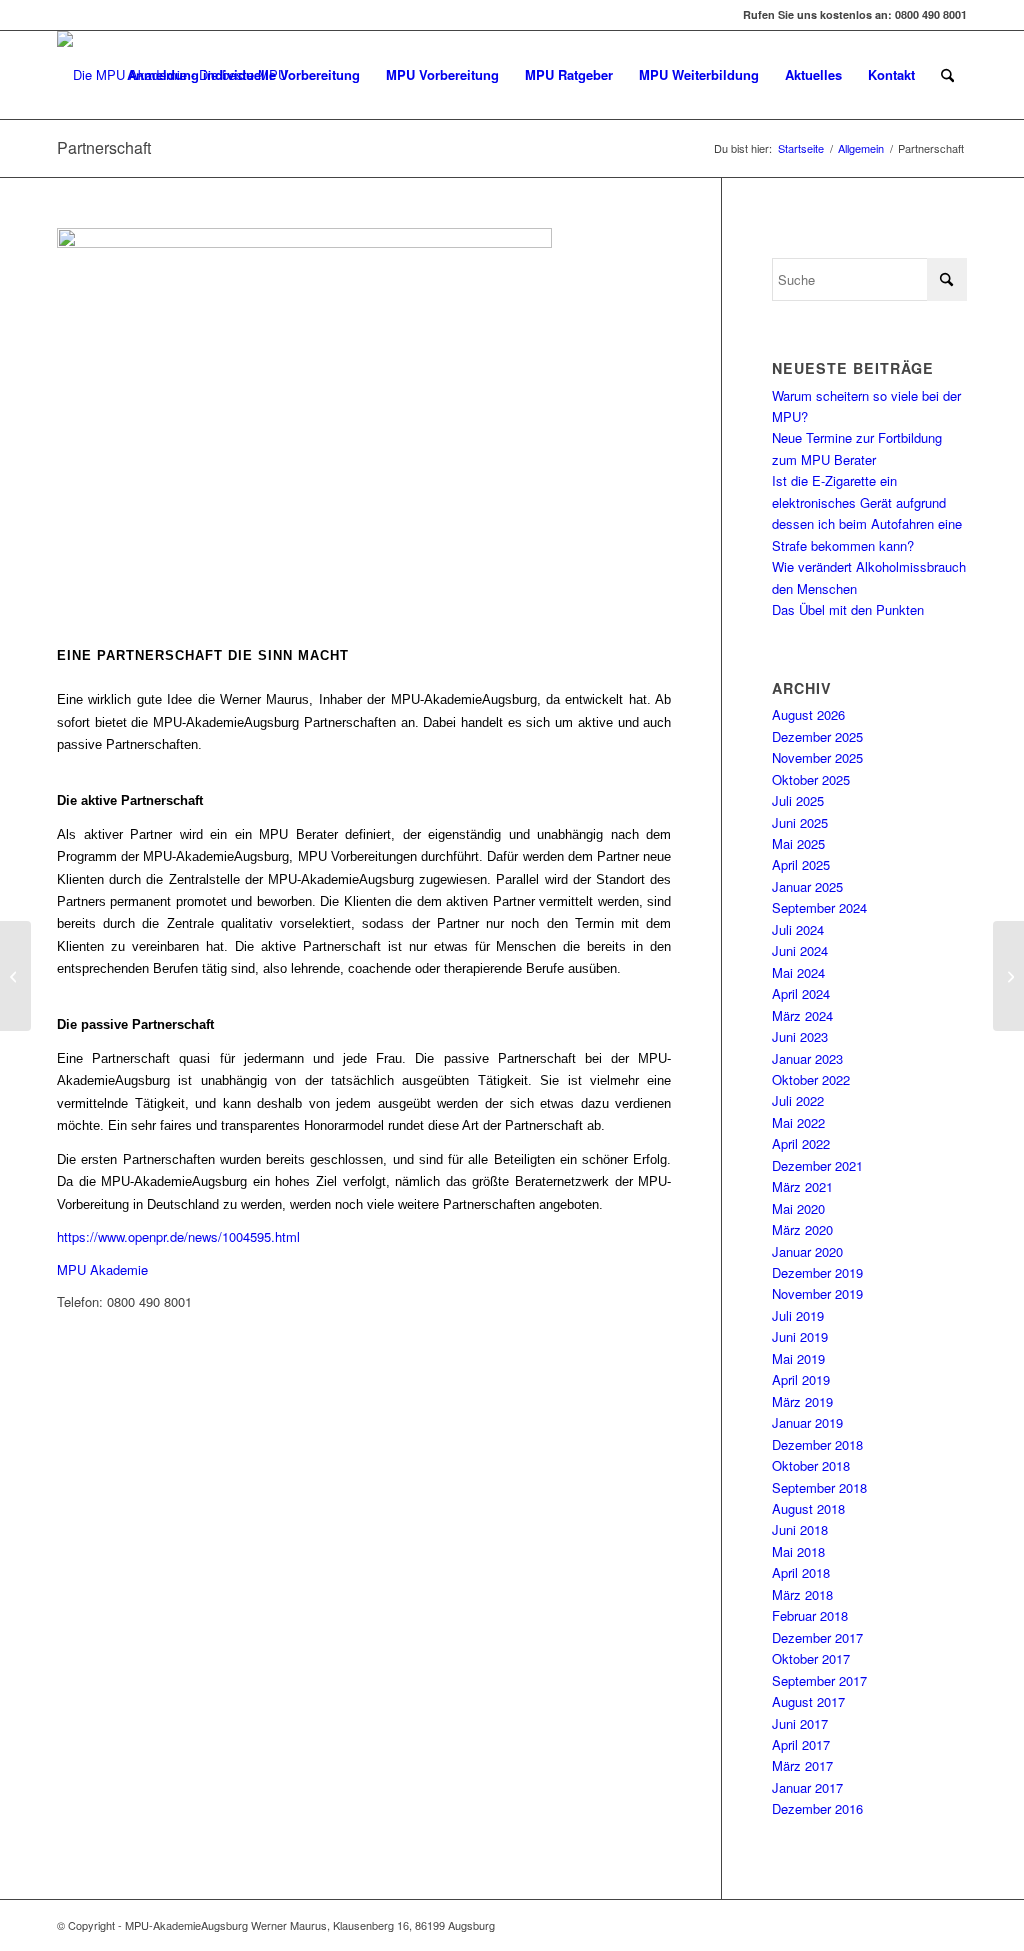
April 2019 (801, 1379)
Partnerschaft (104, 147)
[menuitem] (243, 75)
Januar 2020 (807, 1251)
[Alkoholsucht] (15, 976)
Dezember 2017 (817, 1637)
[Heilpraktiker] (1008, 976)
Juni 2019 (800, 1336)
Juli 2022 (798, 1100)
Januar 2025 (807, 886)
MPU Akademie (102, 1269)
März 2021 (802, 1186)
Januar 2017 (807, 1787)
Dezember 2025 (817, 736)
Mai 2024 (798, 972)
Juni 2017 (800, 1723)
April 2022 (801, 1143)
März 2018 (802, 1594)
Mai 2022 (798, 1122)
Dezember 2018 (817, 1444)
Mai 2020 (798, 1208)
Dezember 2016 (817, 1808)
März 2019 (802, 1401)
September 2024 (819, 907)
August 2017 (808, 1701)
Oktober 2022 (811, 1079)
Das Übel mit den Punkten (848, 609)
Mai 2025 (798, 843)
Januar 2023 (807, 1058)
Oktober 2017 (811, 1658)
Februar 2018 (810, 1615)
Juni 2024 (800, 950)
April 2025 (801, 864)
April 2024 (801, 993)
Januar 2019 (807, 1422)
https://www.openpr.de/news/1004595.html (178, 1236)
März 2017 (802, 1765)
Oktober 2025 (811, 779)
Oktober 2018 (811, 1465)
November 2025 (817, 757)
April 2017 (801, 1744)
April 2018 (801, 1572)
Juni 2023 (800, 1036)
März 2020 (802, 1229)
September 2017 (819, 1680)
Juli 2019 (798, 1315)
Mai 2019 (798, 1358)
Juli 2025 (798, 800)
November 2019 (817, 1293)
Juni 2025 (800, 822)
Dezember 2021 (817, 1165)
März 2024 (802, 1015)
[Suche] (947, 75)
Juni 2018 (800, 1529)
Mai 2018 (798, 1551)
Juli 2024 (798, 929)
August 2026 (808, 714)
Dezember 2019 (817, 1272)
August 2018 (808, 1508)
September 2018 (819, 1487)
